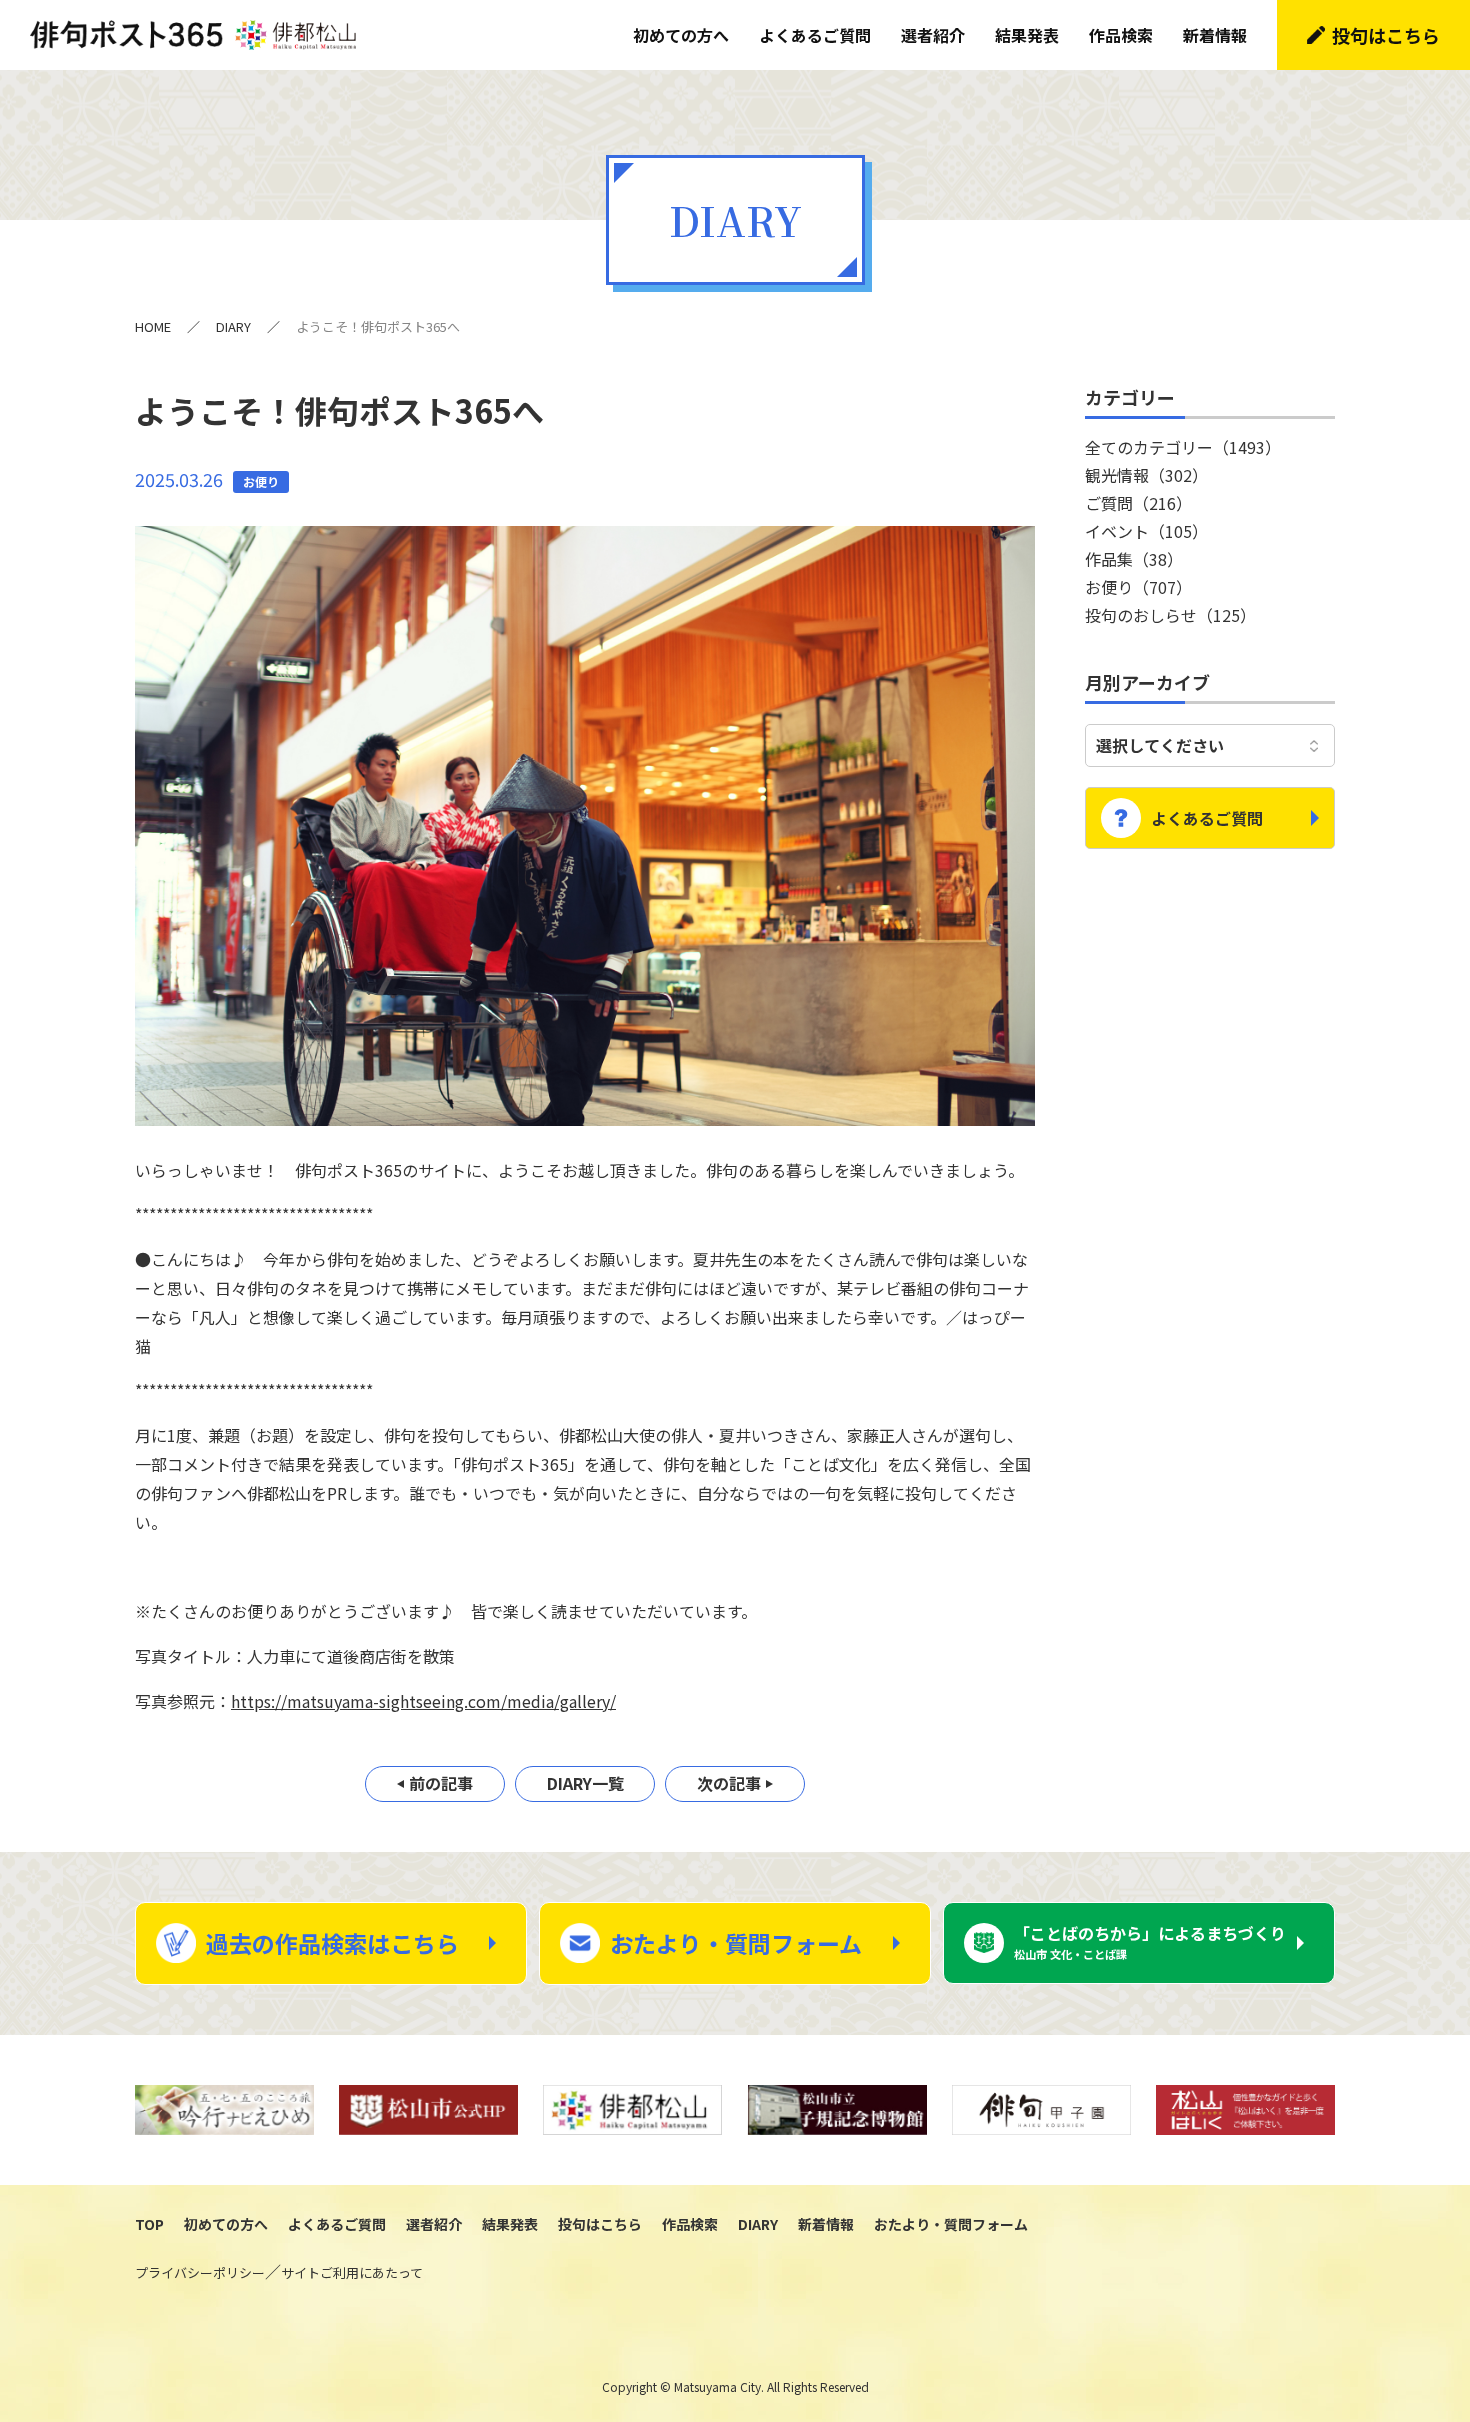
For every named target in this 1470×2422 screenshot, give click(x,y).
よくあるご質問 (815, 35)
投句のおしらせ (1170, 615)
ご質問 (1138, 503)
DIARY (233, 326)
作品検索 (1121, 35)
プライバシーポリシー (200, 2272)
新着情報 (1215, 35)
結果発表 (1027, 35)
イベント (1146, 531)
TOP (149, 2224)
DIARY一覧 (585, 1783)
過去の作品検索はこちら (332, 1943)
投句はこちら (1386, 35)
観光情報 (1146, 475)
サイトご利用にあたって (352, 2272)
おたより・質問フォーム (736, 1943)
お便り (1138, 587)
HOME (153, 326)
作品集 (1134, 559)
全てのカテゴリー (1183, 447)
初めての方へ (681, 35)
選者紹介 (933, 35)
